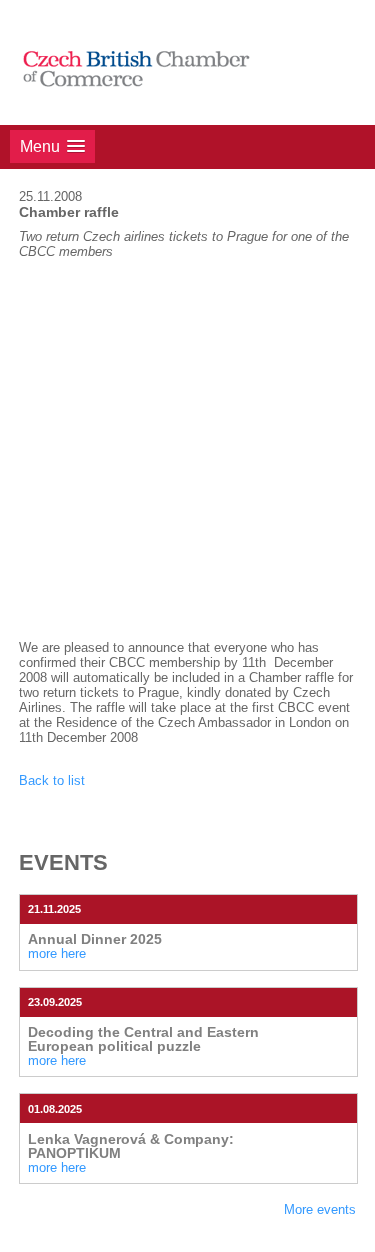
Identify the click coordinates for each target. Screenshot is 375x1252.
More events (320, 1209)
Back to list (52, 780)
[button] (52, 146)
